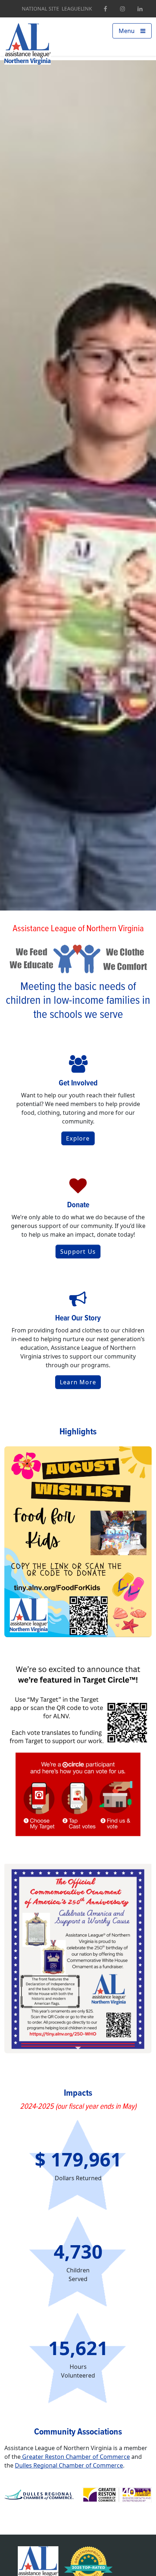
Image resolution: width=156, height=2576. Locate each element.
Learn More (78, 1382)
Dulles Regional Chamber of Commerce (69, 2465)
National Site (40, 9)
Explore (78, 1138)
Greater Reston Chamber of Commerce (75, 2457)
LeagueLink (77, 9)
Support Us (78, 1252)
